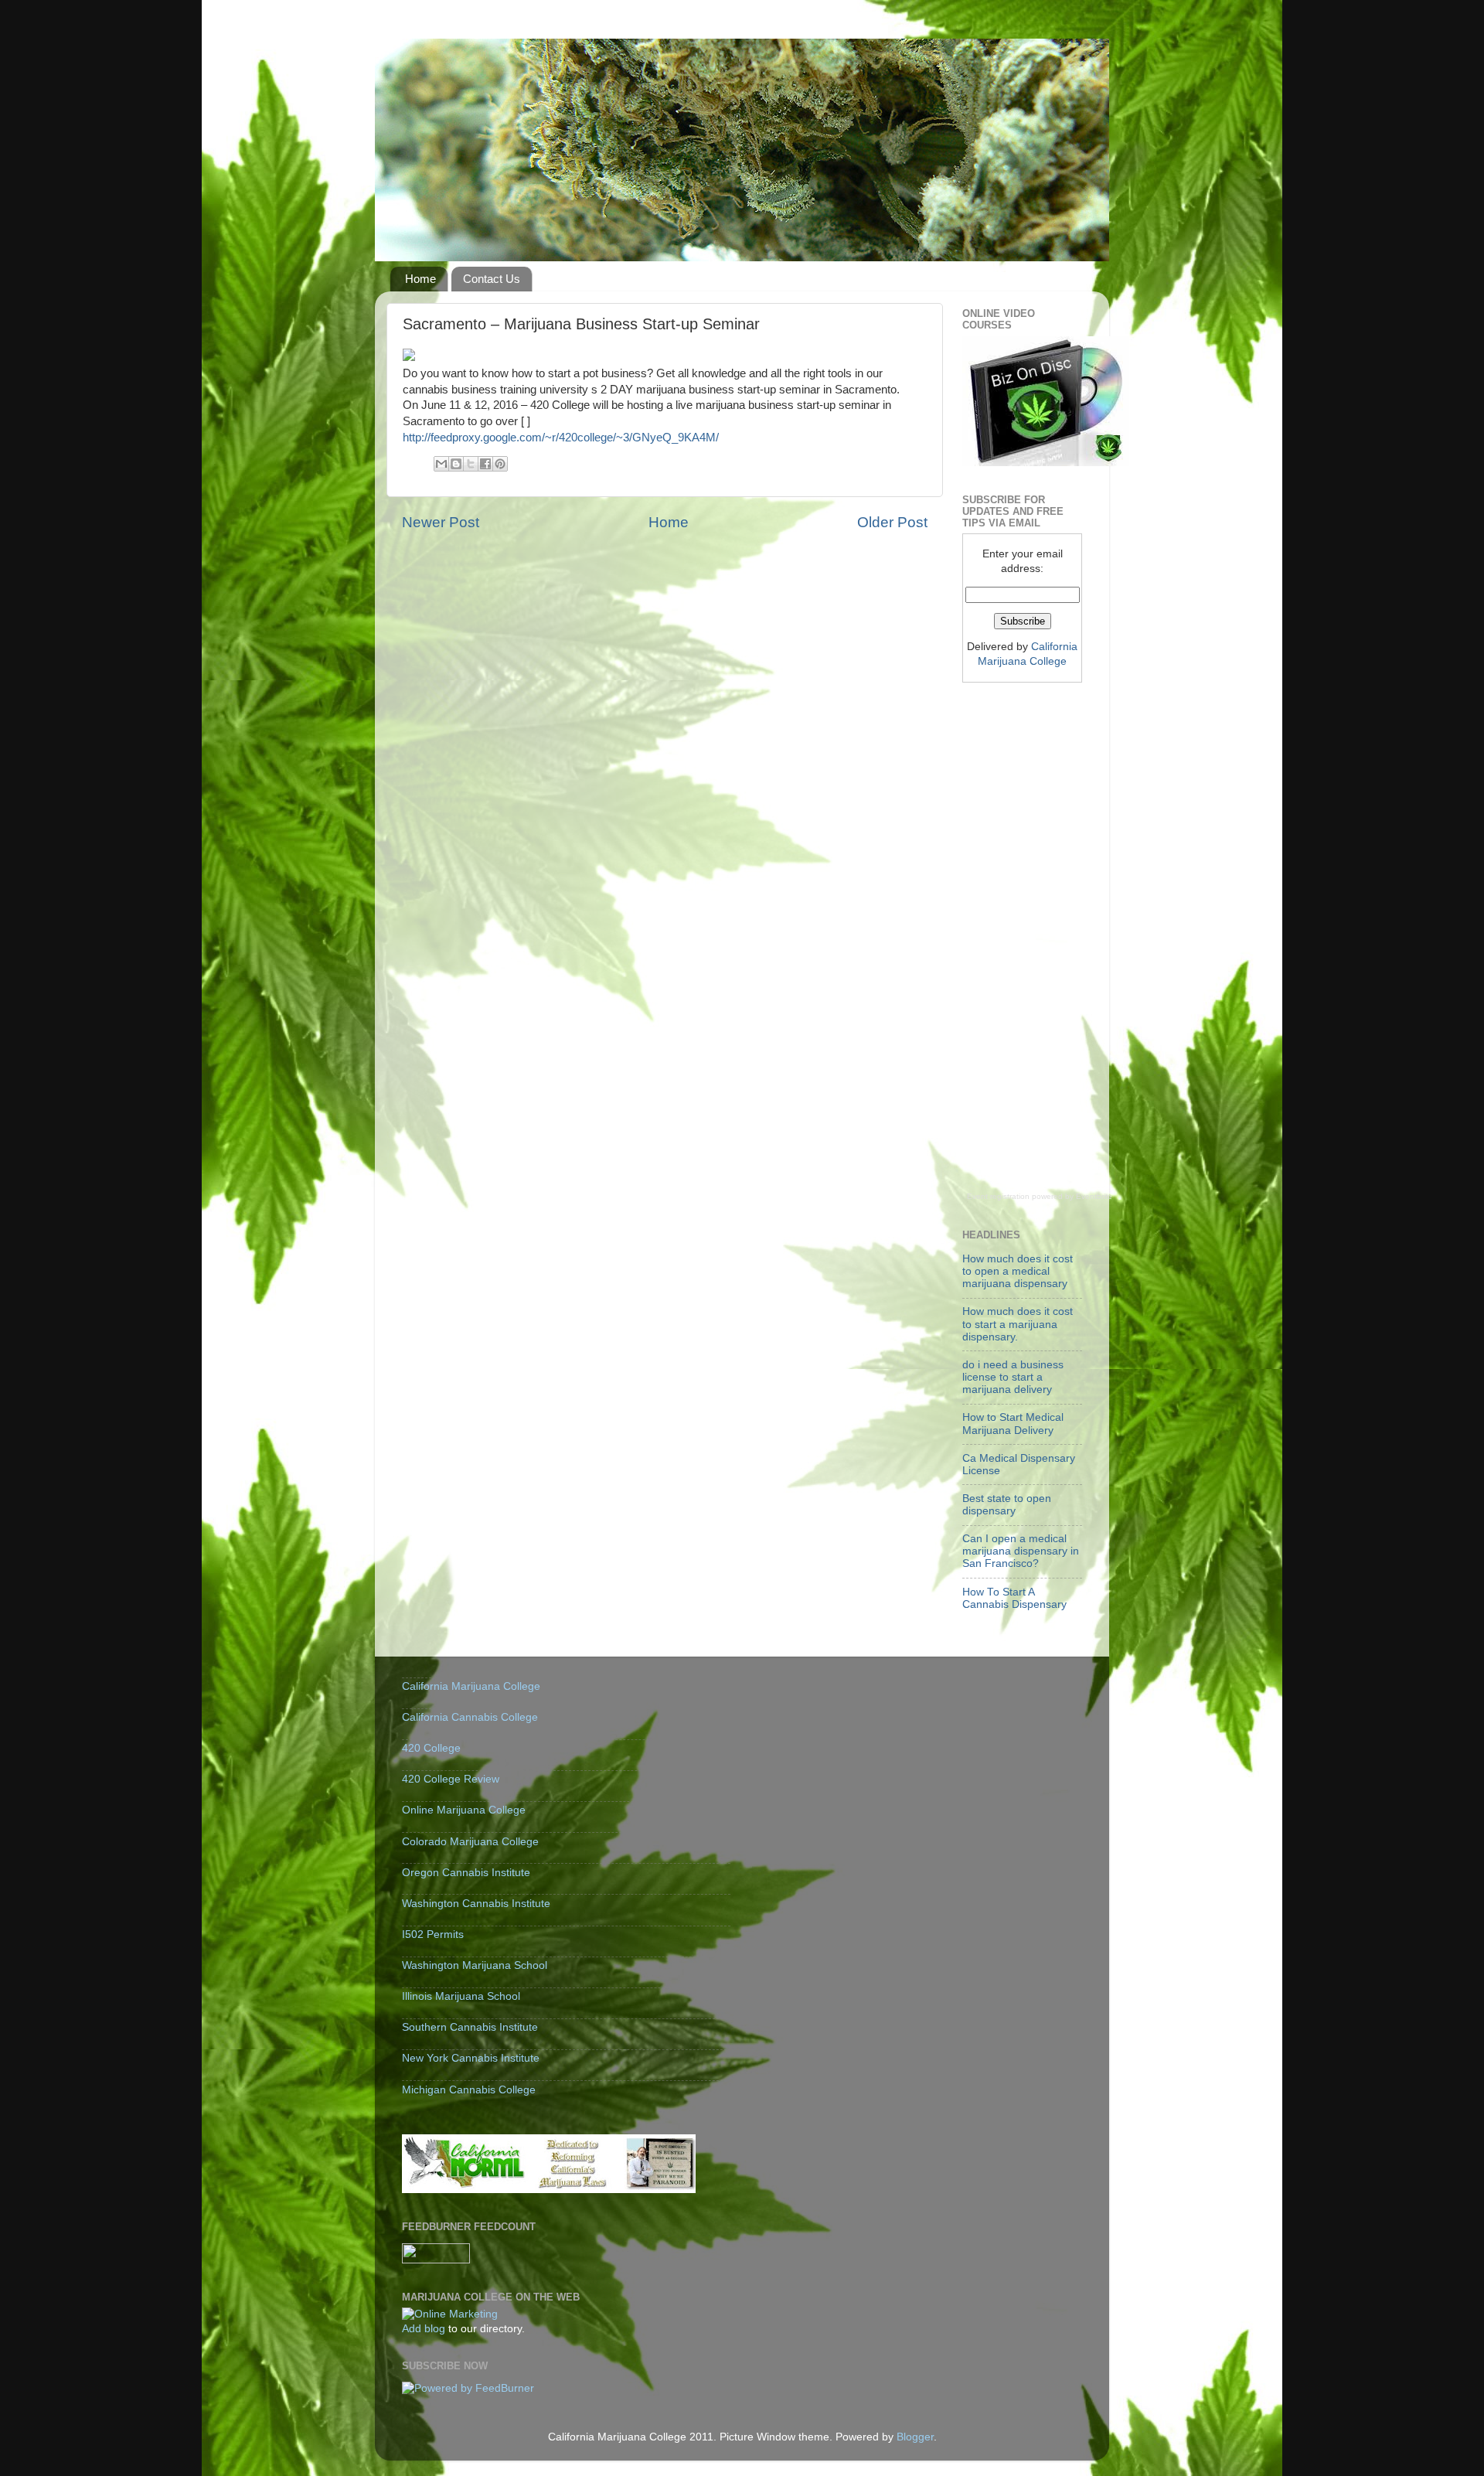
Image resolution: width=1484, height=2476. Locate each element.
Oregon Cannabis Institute (466, 1873)
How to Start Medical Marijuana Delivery (1013, 1424)
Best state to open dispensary (1007, 1505)
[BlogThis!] (456, 464)
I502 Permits (433, 1934)
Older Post (892, 522)
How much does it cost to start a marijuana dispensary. (1018, 1324)
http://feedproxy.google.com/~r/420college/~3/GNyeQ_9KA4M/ (561, 438)
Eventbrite (1094, 1196)
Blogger (915, 2437)
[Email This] (441, 464)
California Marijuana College (471, 1686)
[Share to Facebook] (485, 464)
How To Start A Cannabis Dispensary (1014, 1598)
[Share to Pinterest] (500, 464)
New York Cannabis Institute (471, 2058)
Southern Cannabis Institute (470, 2027)
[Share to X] (471, 464)
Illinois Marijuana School (461, 1996)
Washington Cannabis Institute (476, 1904)
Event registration (998, 1196)
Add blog (424, 2329)
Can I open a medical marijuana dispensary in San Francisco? (1021, 1551)
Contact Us (492, 279)
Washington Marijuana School (475, 1965)
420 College (431, 1748)
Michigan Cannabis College (469, 2090)
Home (420, 279)
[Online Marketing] (450, 2314)
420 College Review (451, 1779)
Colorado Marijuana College (470, 1842)
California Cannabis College (470, 1717)
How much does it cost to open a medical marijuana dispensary (1018, 1271)
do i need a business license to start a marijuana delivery (1013, 1377)
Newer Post (441, 522)
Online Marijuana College (464, 1810)
